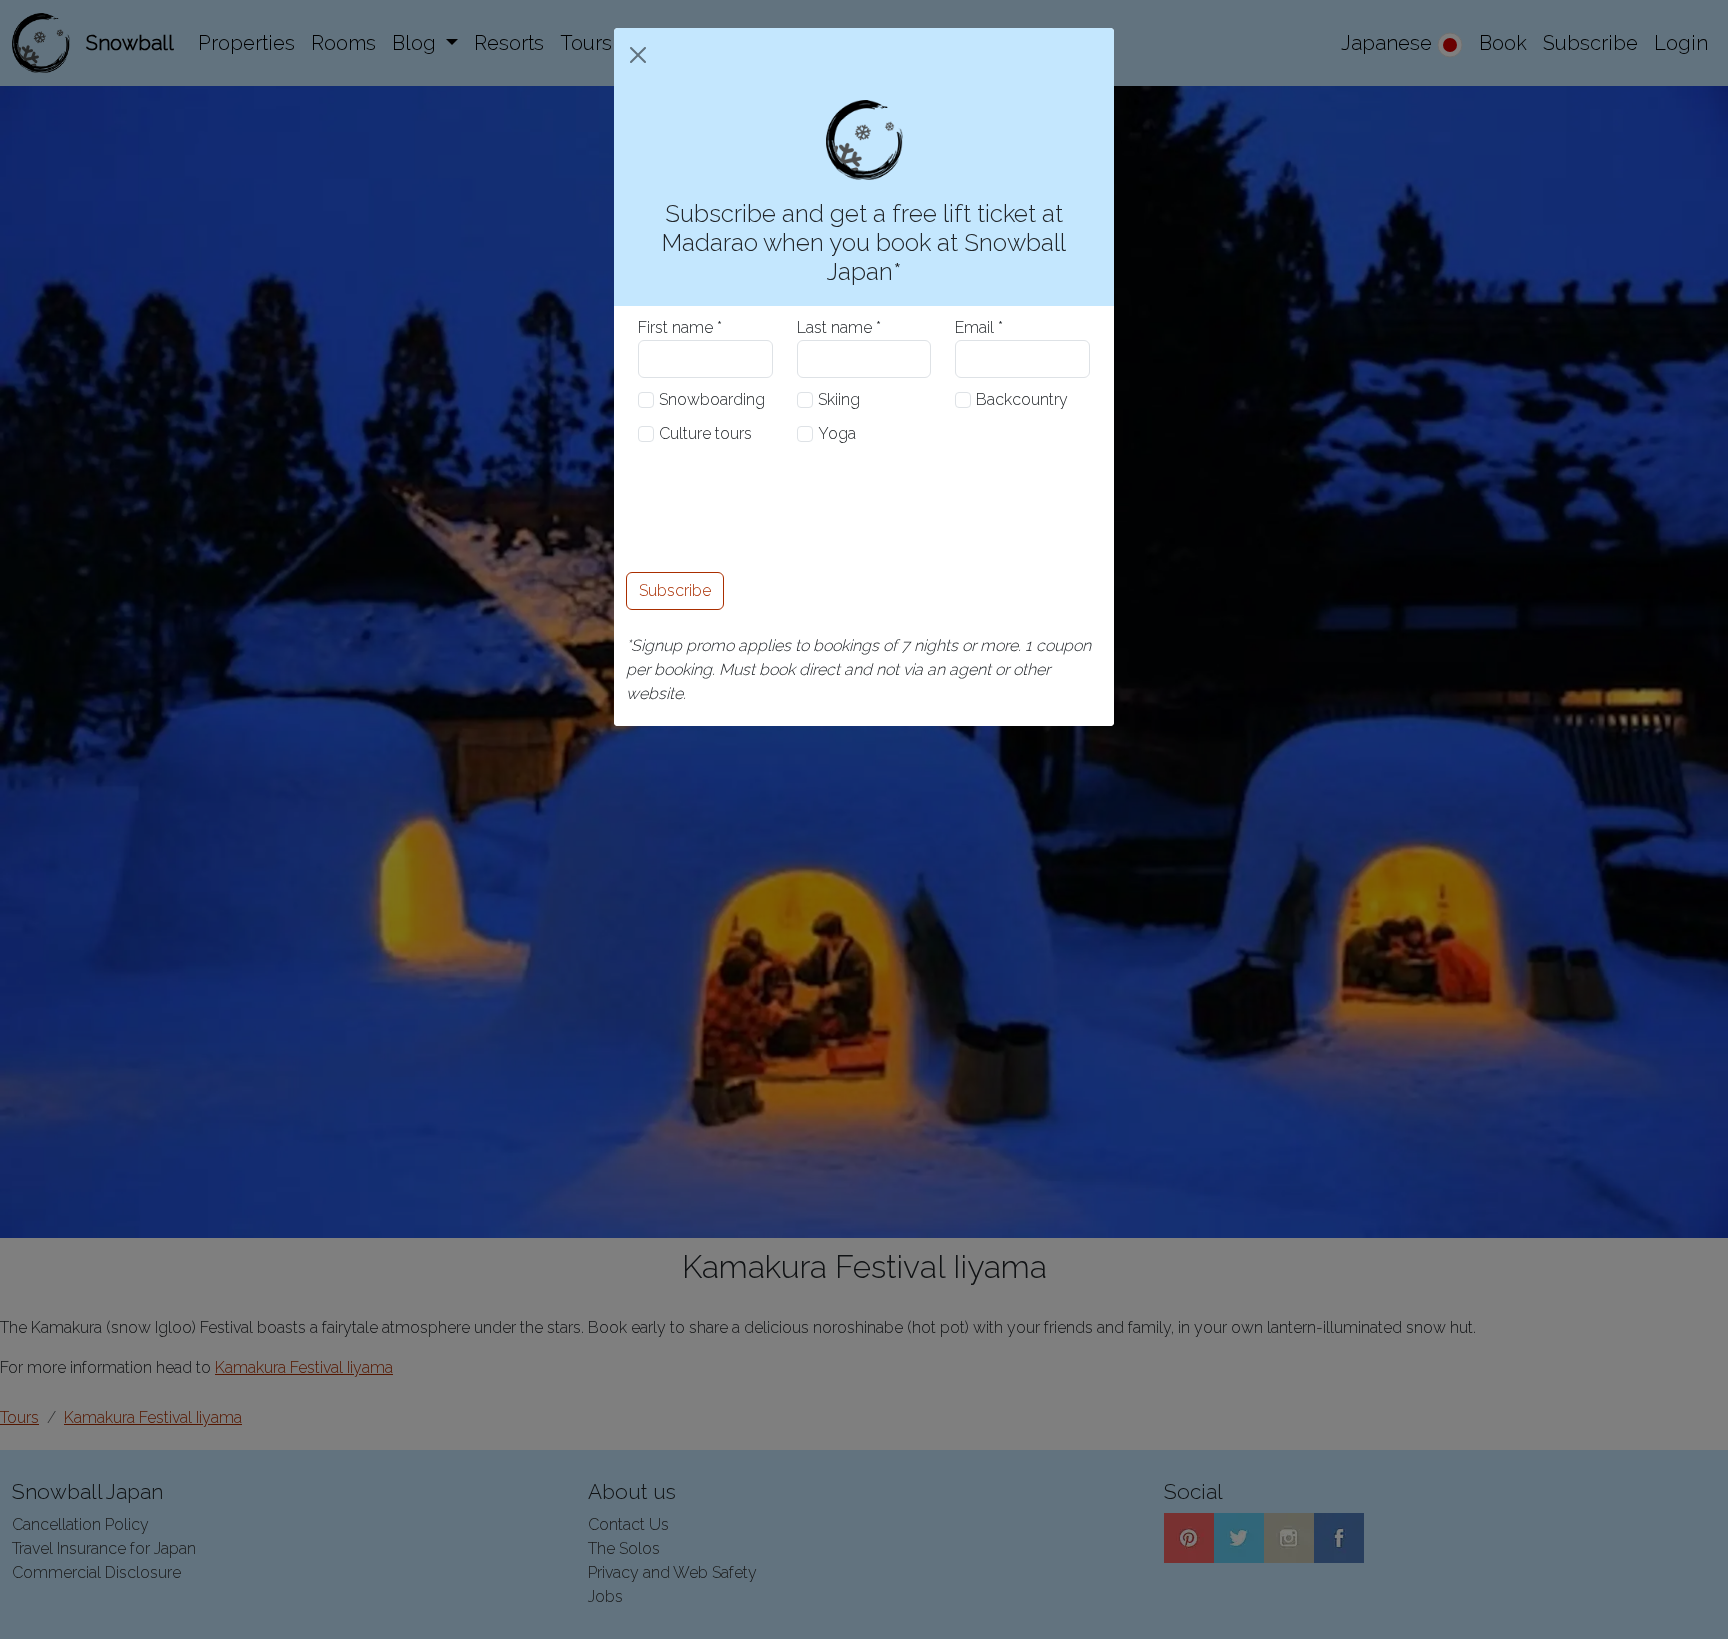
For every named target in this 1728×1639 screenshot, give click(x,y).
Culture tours (705, 433)
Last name (834, 327)
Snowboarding (712, 399)
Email (974, 327)
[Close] (638, 55)
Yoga (837, 433)
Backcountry (1022, 399)
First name (675, 327)
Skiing (839, 399)
